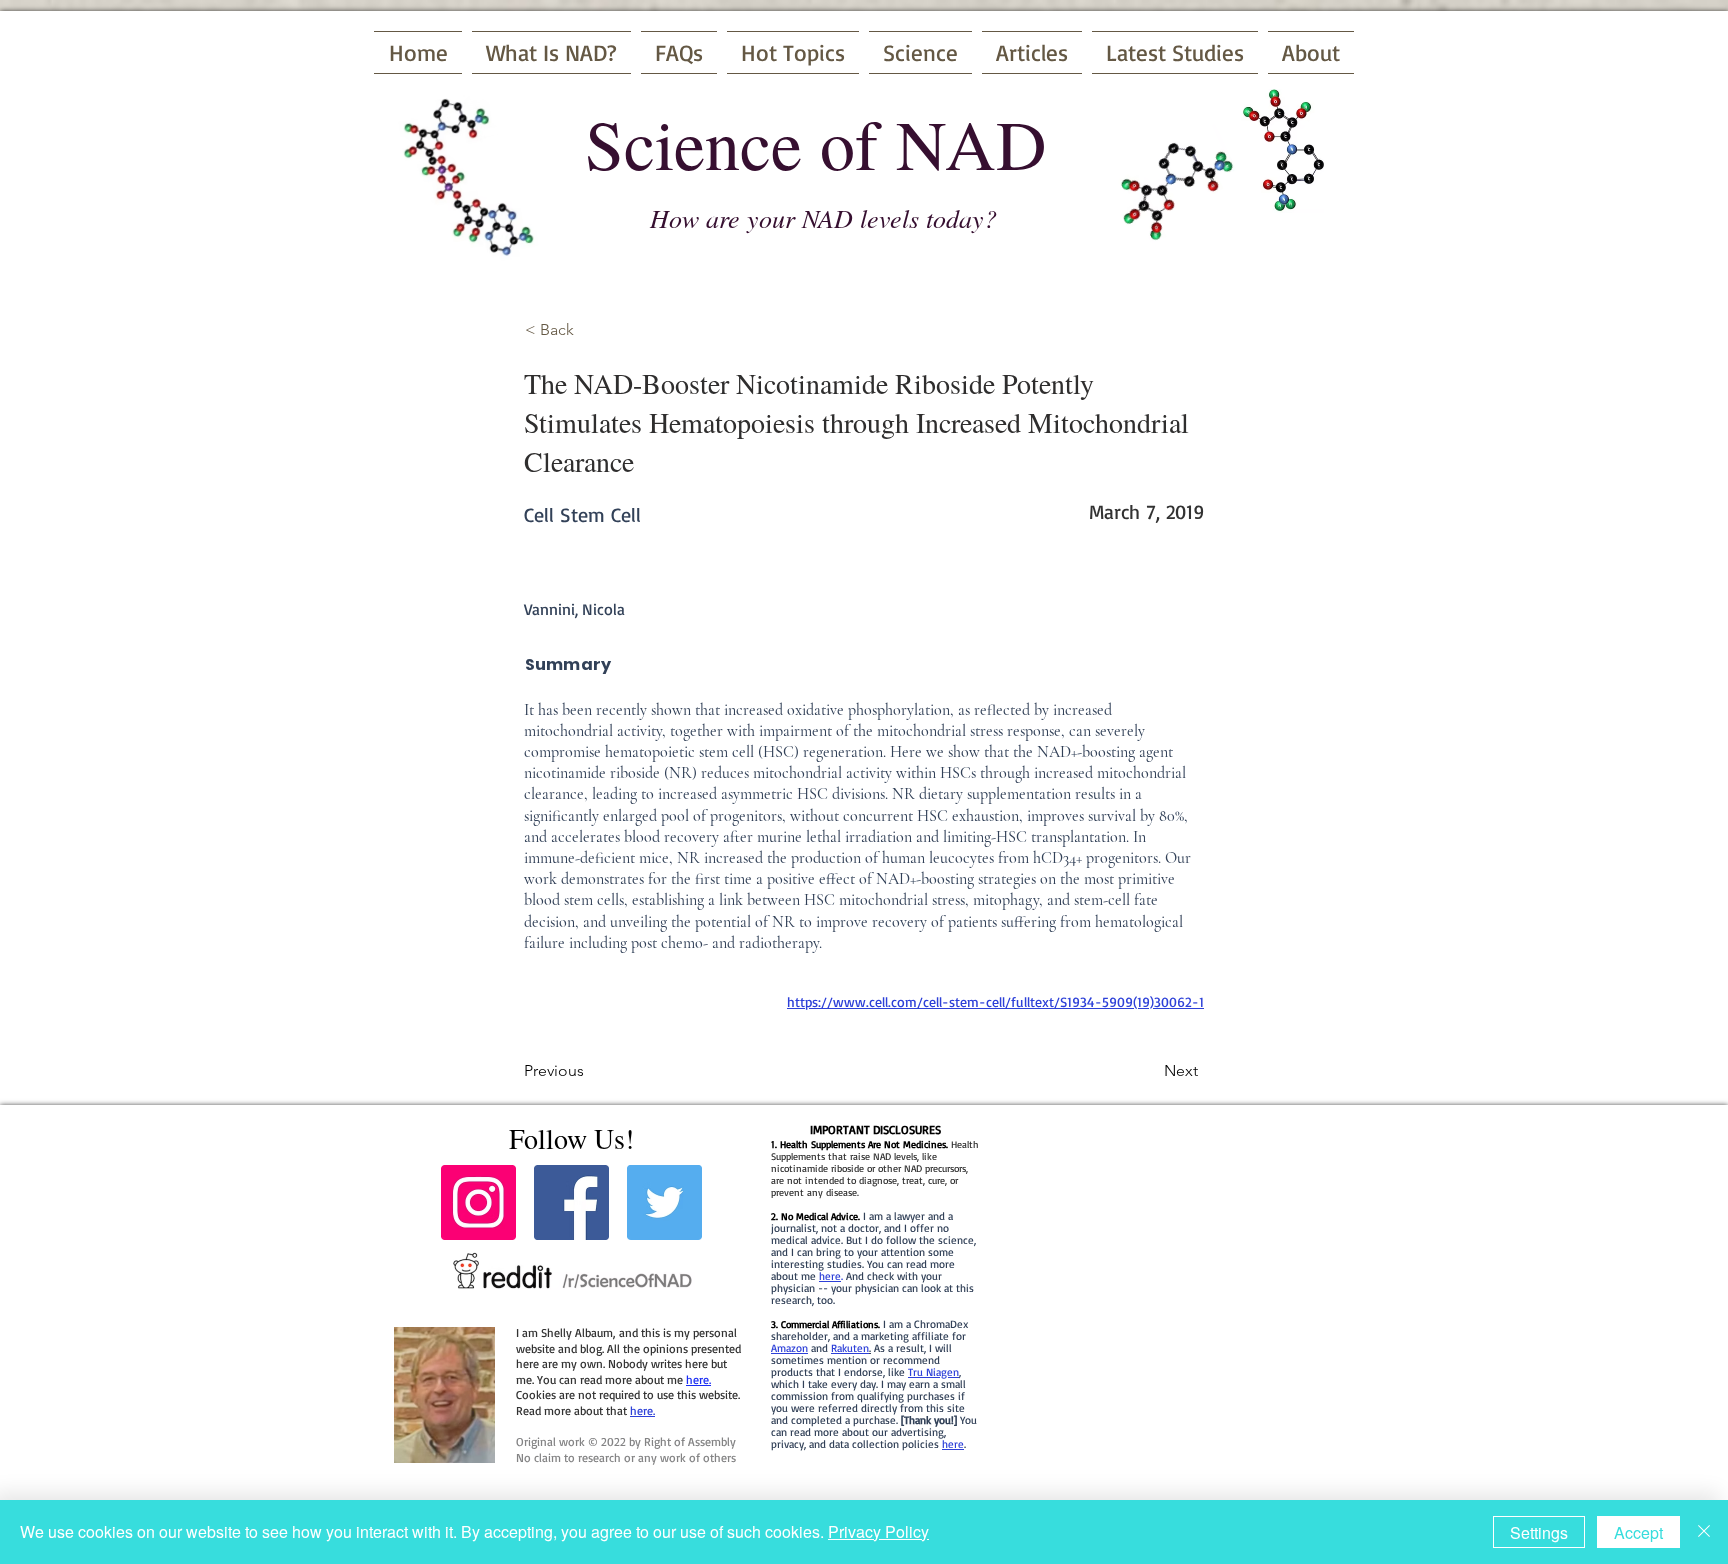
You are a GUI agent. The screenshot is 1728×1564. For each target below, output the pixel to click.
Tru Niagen (933, 1372)
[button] (591, 330)
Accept (1638, 1532)
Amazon (789, 1348)
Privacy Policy (878, 1531)
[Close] (1704, 1532)
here (830, 1276)
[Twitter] (664, 1202)
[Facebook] (571, 1202)
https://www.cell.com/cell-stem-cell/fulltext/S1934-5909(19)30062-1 (995, 1001)
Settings (1539, 1532)
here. (698, 1379)
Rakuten (850, 1348)
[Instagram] (478, 1202)
